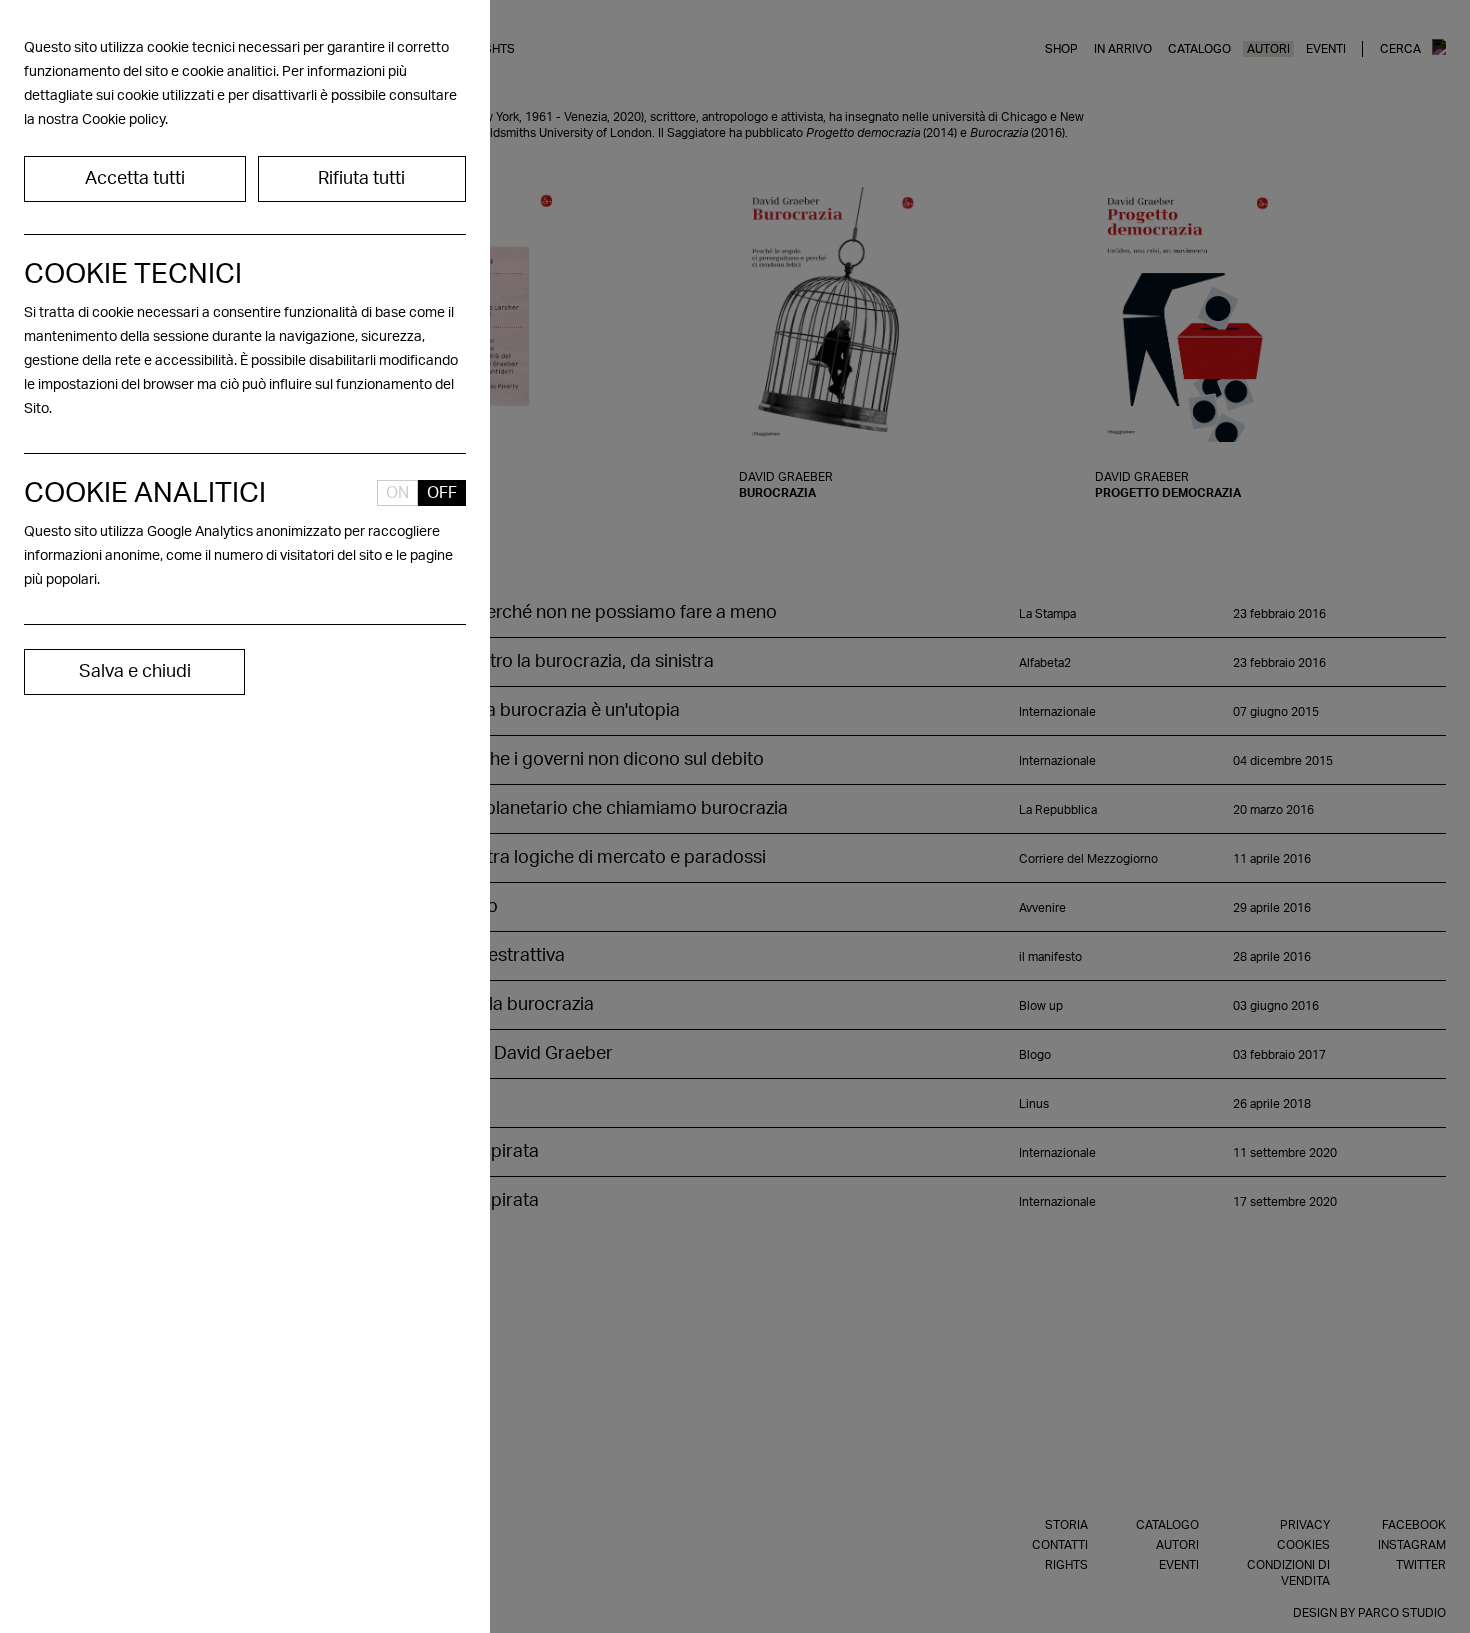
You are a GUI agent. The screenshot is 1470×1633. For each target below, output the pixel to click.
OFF (442, 493)
